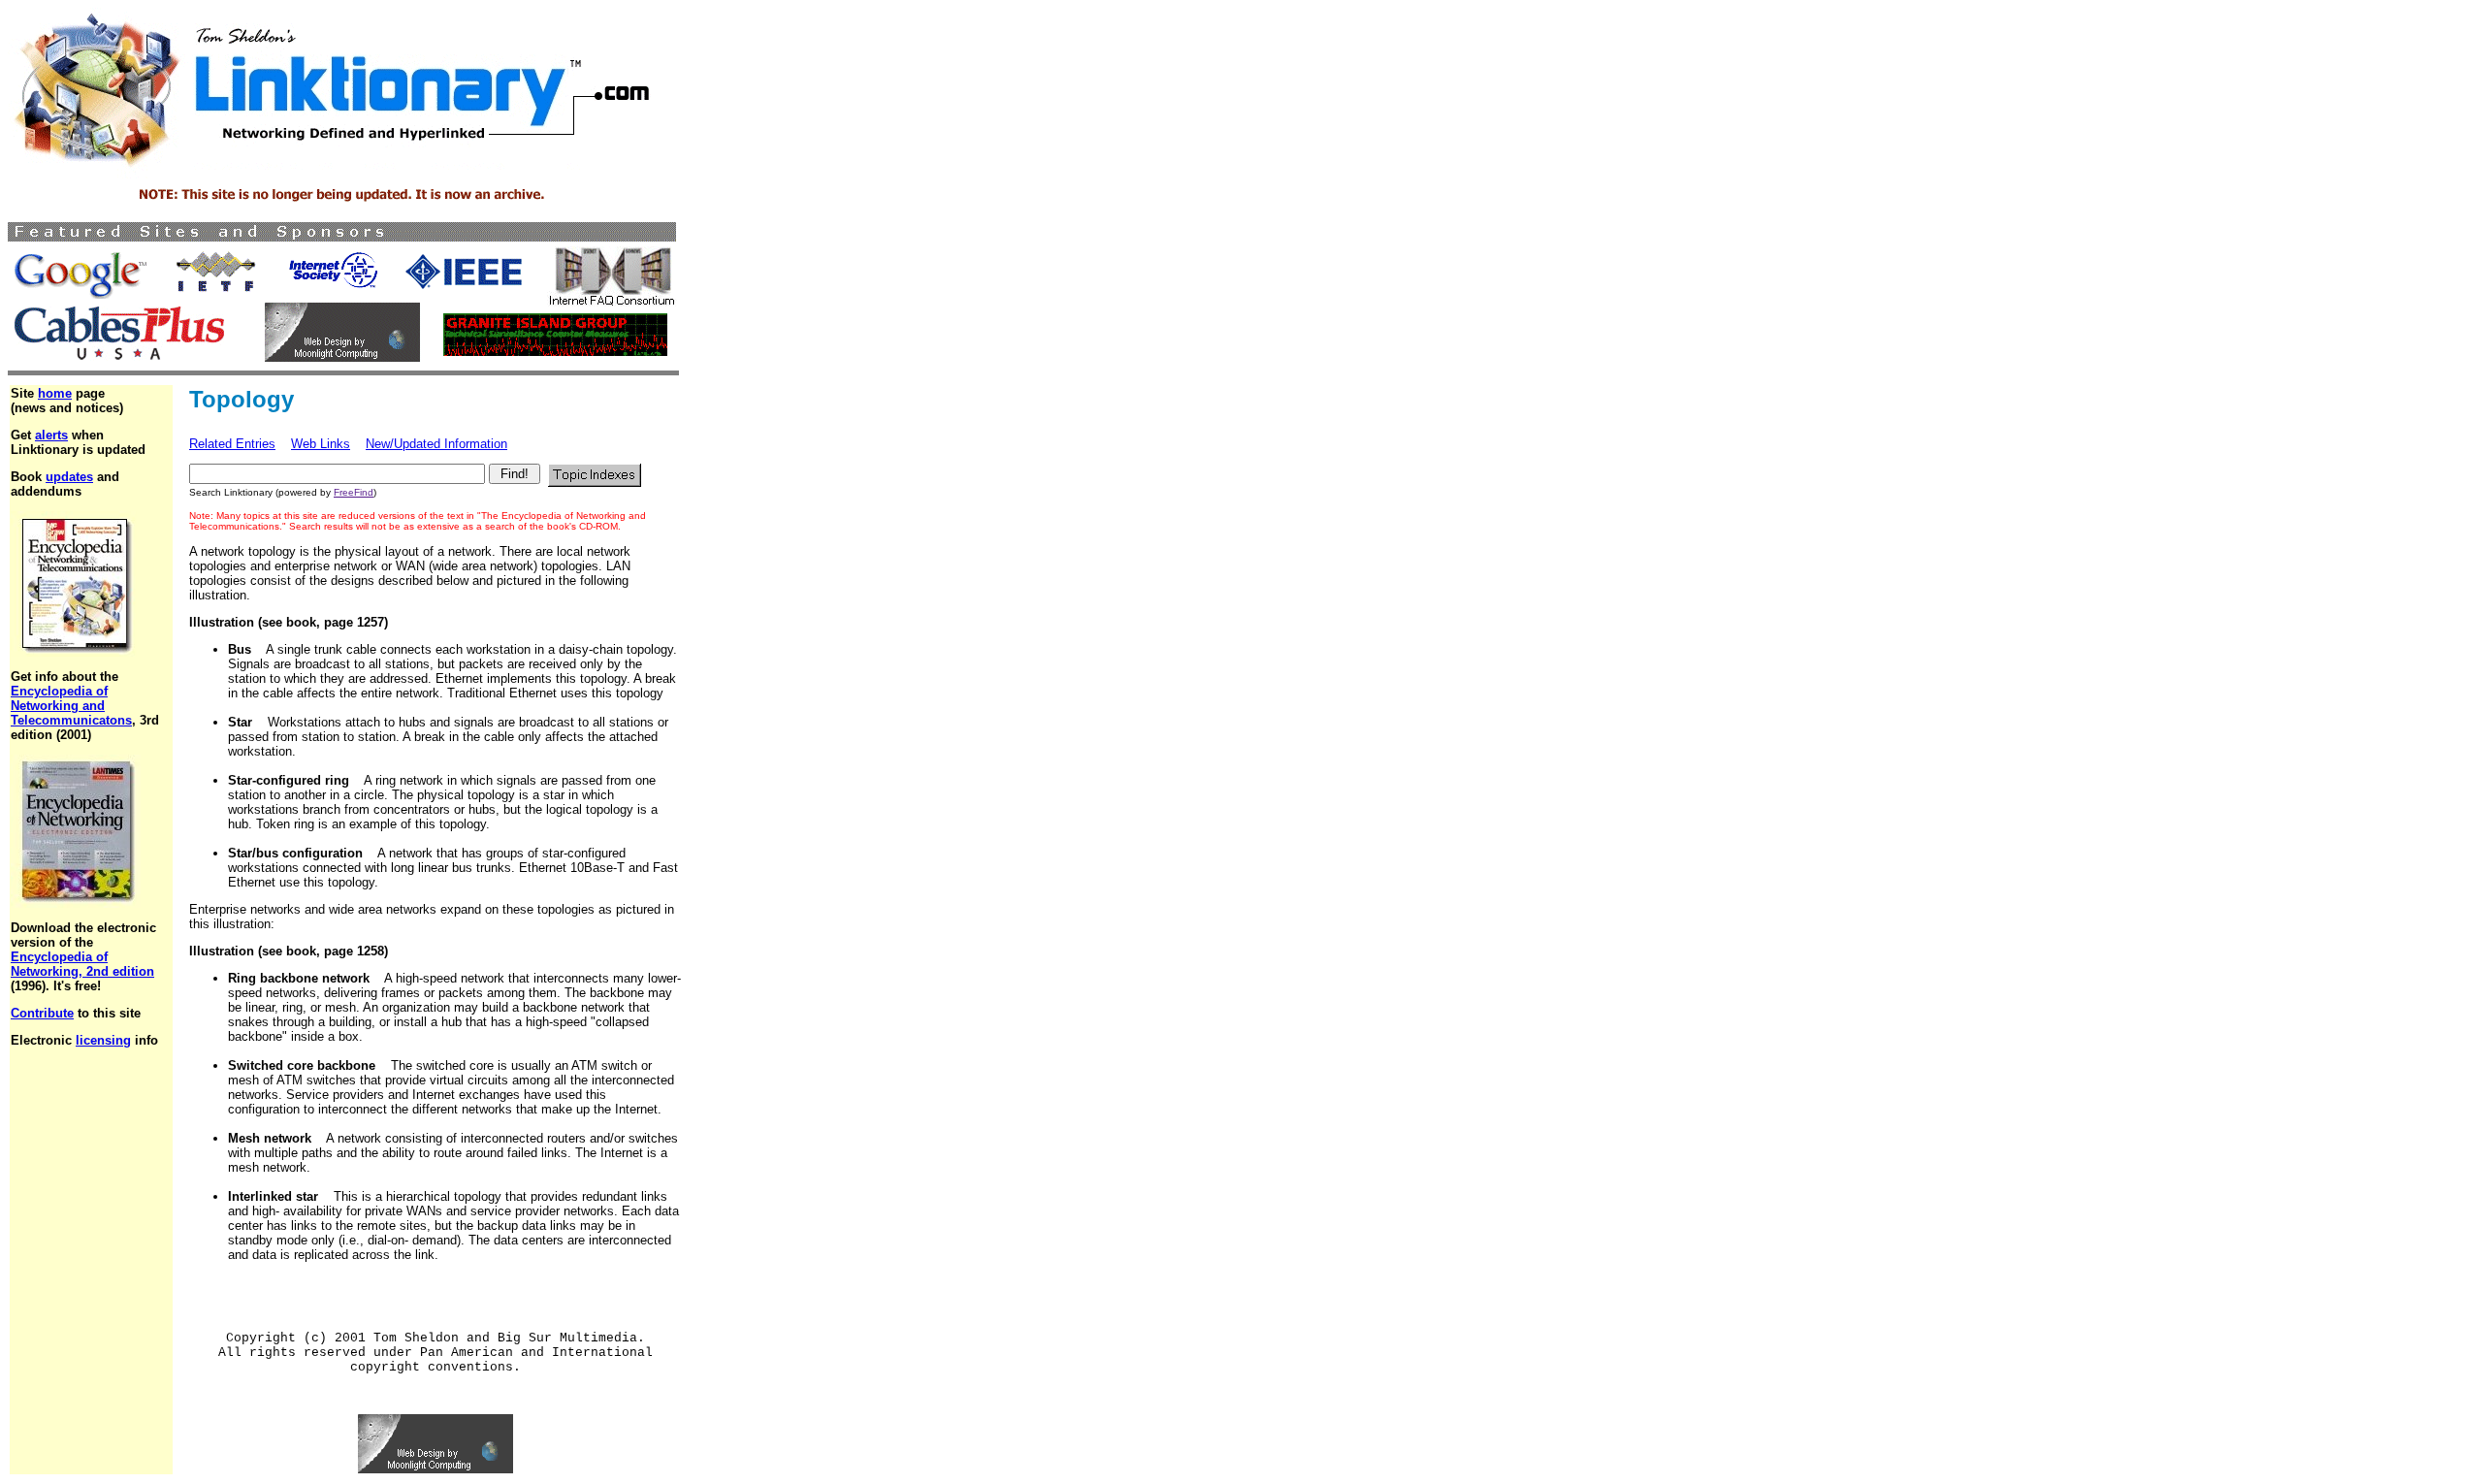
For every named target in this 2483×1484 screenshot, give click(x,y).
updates (69, 477)
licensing (103, 1040)
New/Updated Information (436, 444)
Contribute (42, 1013)
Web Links (321, 444)
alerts (51, 435)
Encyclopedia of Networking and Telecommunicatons (71, 706)
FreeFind (354, 492)
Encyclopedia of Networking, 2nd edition (82, 964)
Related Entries (232, 444)
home (55, 393)
